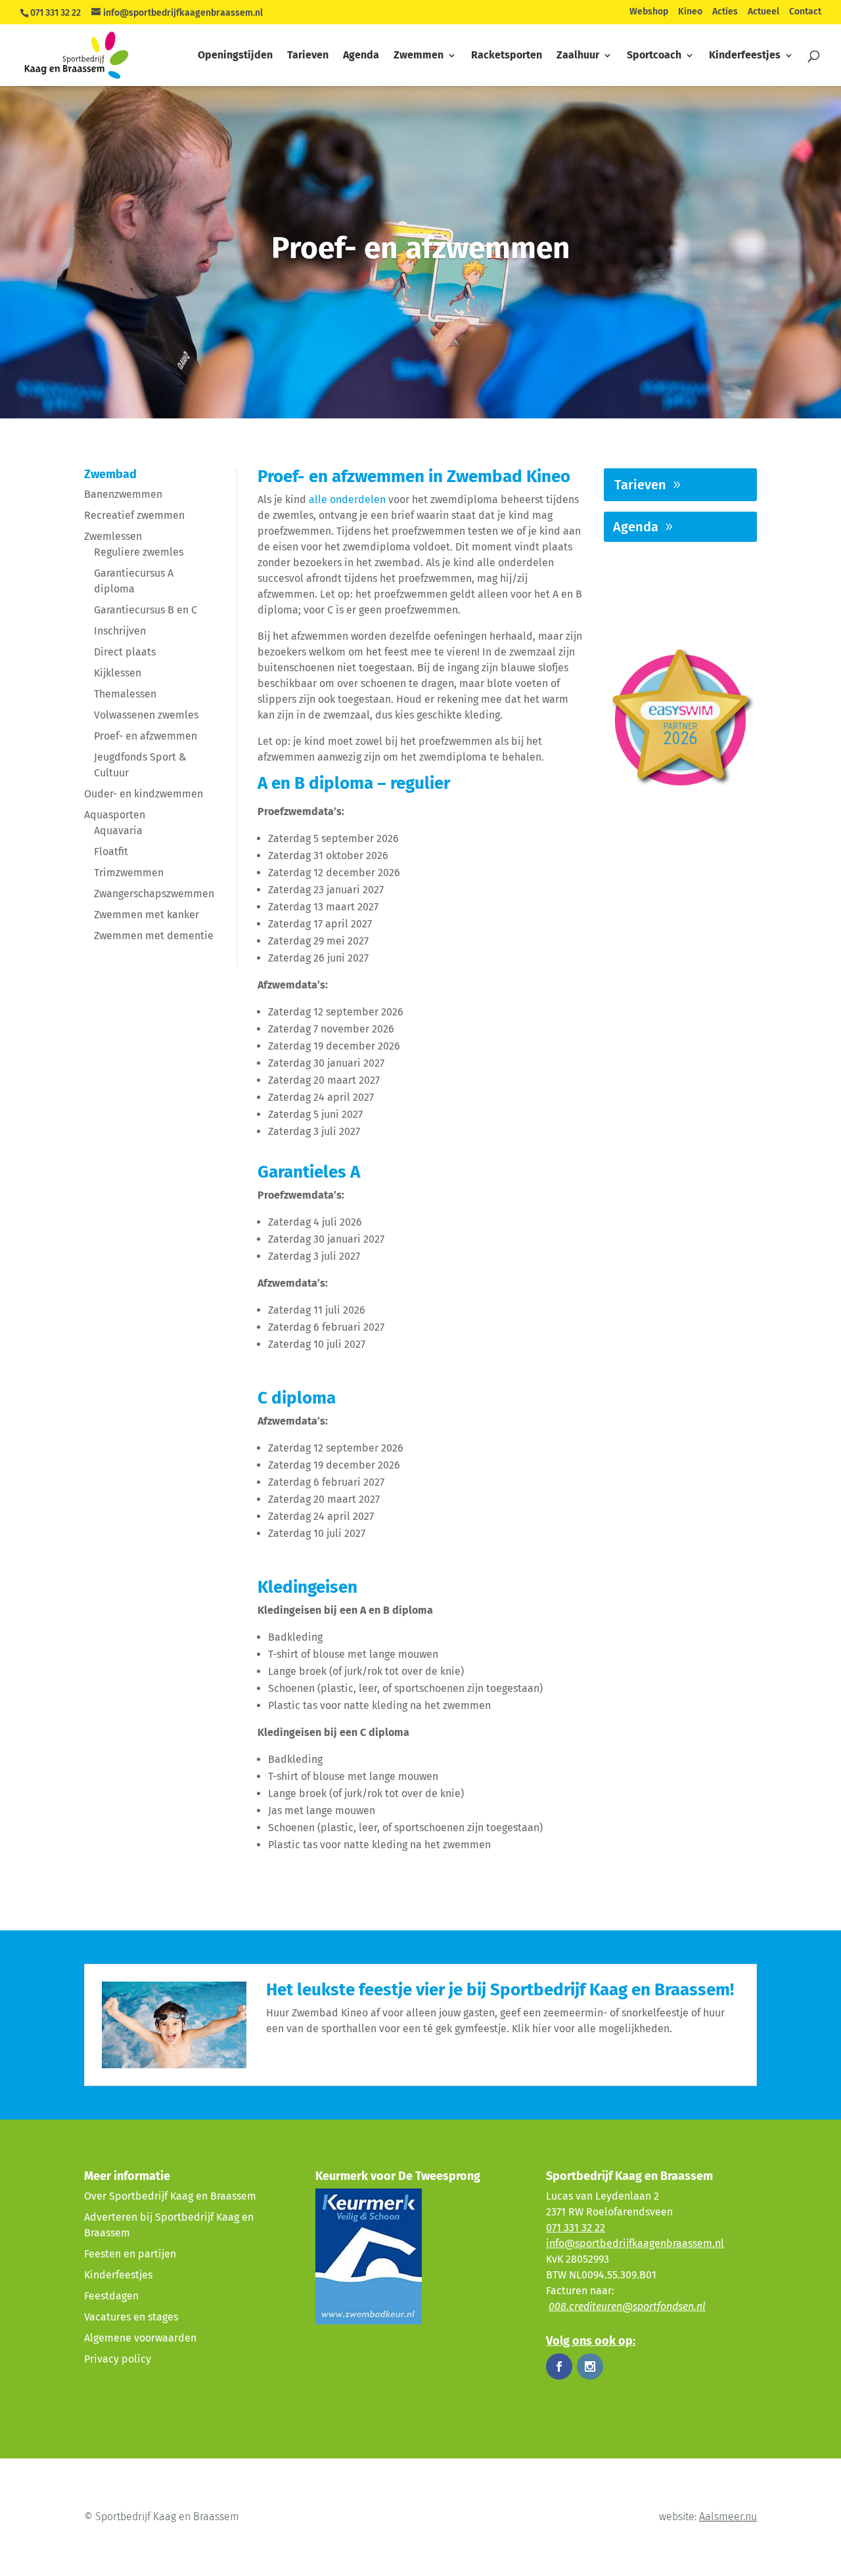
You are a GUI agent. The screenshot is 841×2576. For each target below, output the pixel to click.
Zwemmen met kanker (147, 915)
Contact (805, 12)
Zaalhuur (578, 56)
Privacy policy (118, 2359)
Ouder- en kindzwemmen (144, 794)
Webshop (649, 12)
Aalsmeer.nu (728, 2517)
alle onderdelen (347, 500)
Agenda (361, 56)
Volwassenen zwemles (146, 715)
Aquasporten (115, 815)
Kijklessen (118, 673)
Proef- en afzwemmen (146, 736)
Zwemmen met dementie (154, 936)
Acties (725, 12)
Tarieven (308, 56)
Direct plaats (125, 652)
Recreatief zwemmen (134, 515)
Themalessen (125, 694)
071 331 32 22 (56, 13)
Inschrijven (120, 631)
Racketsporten (507, 56)
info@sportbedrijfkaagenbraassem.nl (635, 2243)
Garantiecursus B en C (146, 610)
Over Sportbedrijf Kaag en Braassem (170, 2196)
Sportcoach (654, 56)
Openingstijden (235, 56)
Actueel (763, 12)
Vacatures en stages (131, 2317)
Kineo (690, 12)
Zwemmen (419, 56)
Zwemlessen (113, 536)
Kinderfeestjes (745, 56)
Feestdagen (111, 2296)
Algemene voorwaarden (140, 2338)
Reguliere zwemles (139, 552)
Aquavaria (118, 831)
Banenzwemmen (123, 494)
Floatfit (111, 852)
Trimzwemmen (129, 873)
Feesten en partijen (130, 2254)
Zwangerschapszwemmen (154, 894)
